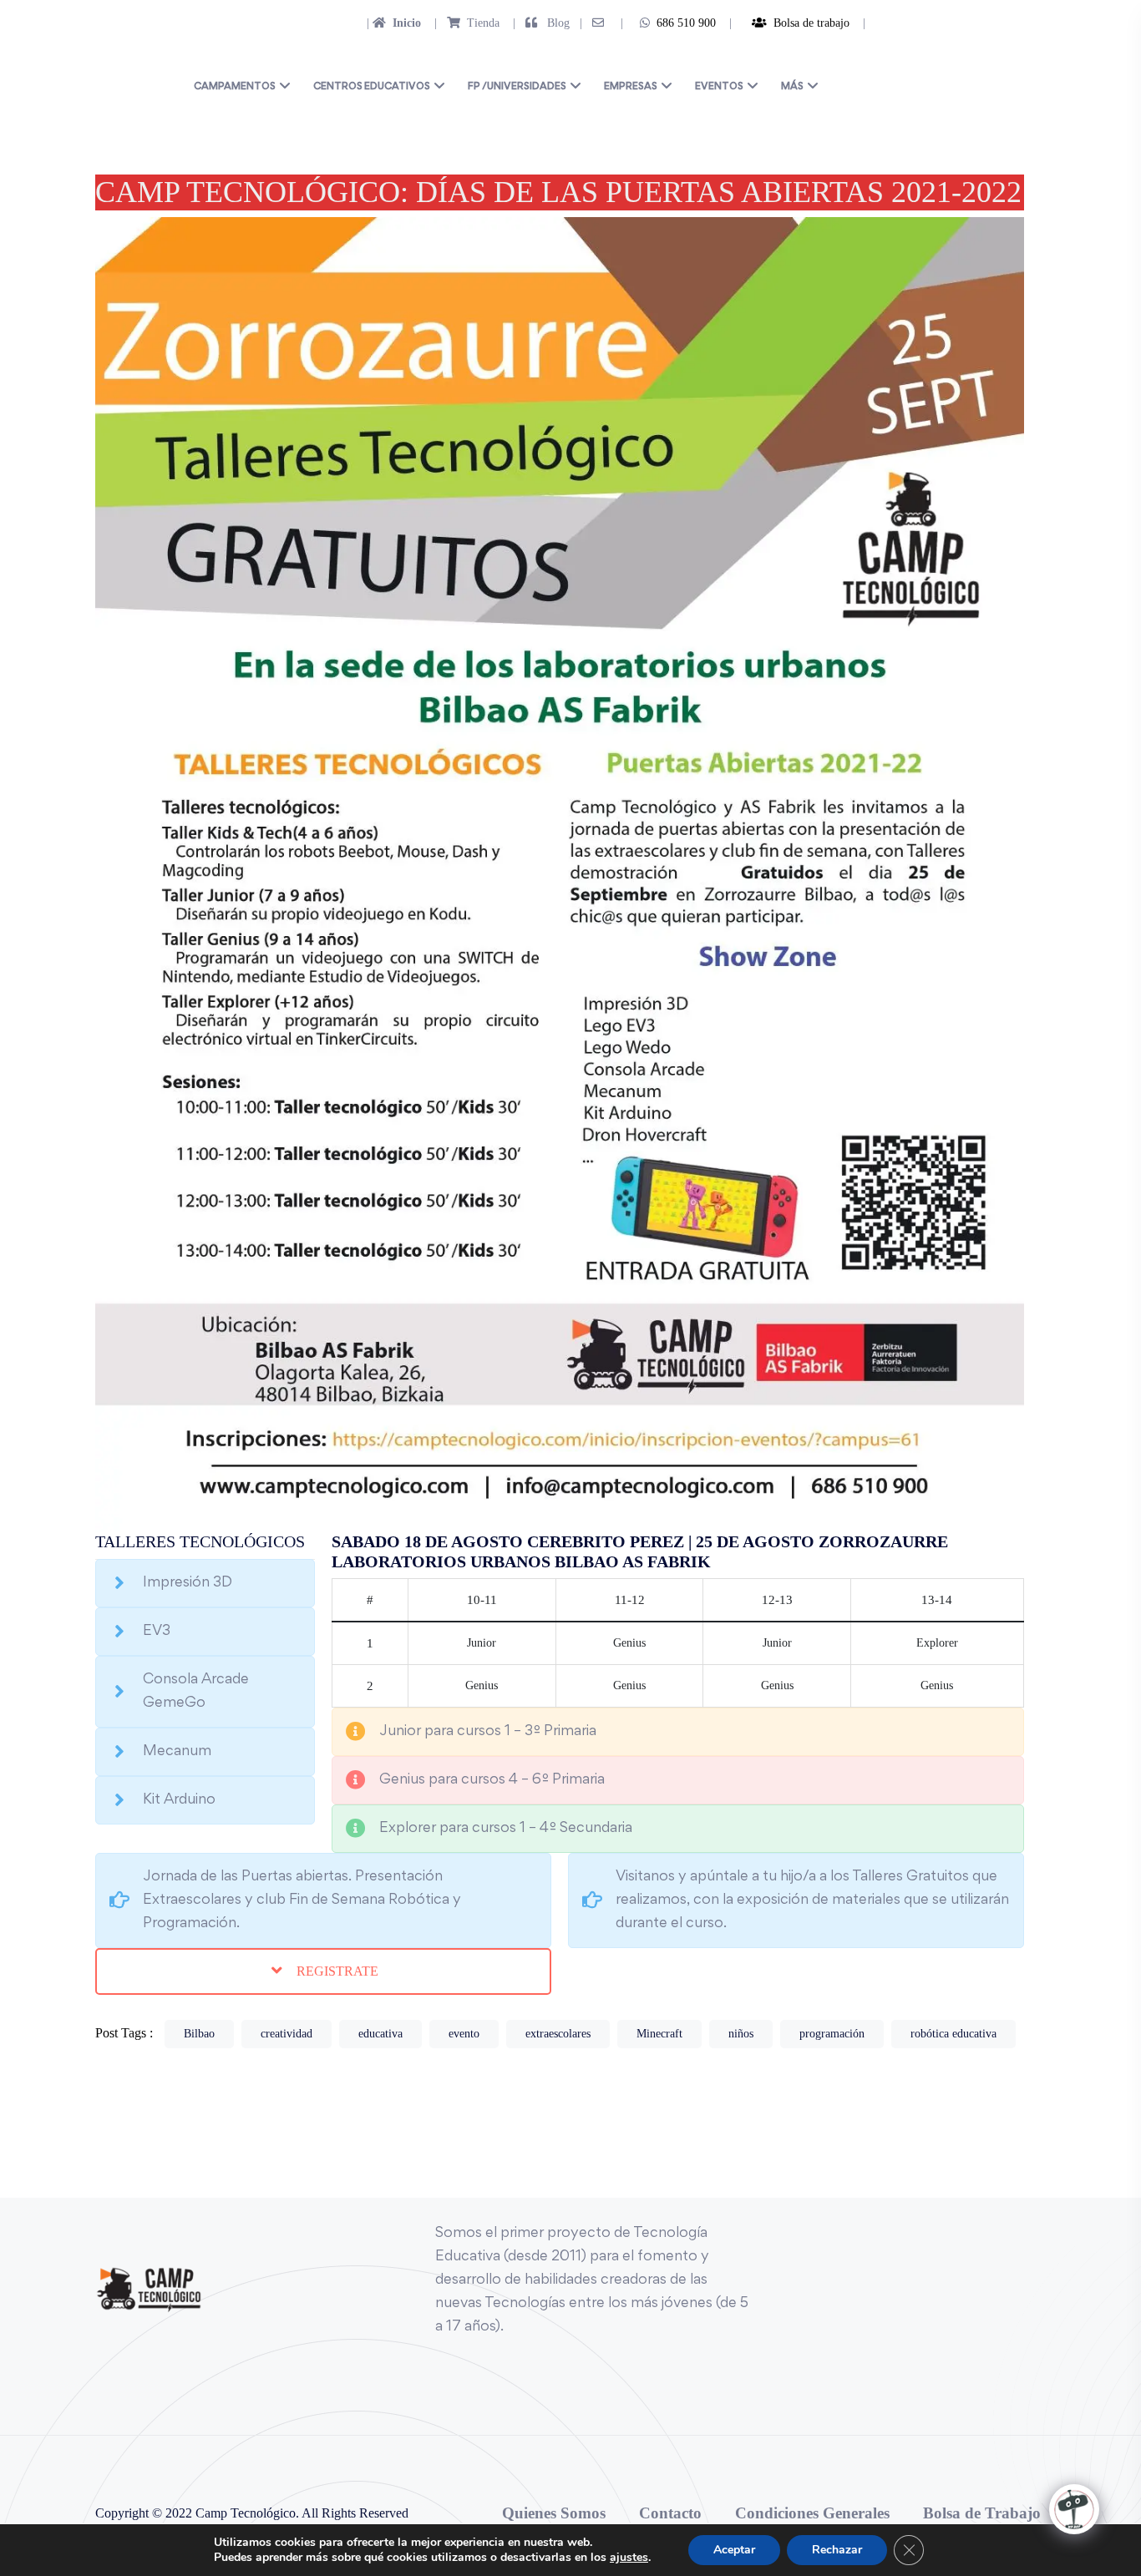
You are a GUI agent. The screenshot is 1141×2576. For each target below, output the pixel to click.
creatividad (287, 2034)
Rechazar (837, 2550)
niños (741, 2034)
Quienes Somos (554, 2513)
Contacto (670, 2513)
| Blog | (546, 23)
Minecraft (659, 2034)
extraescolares (558, 2034)
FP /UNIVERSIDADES (517, 87)
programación (832, 2034)
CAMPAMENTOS (235, 87)
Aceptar (734, 2550)
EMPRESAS (631, 87)
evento (464, 2034)
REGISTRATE (336, 1971)
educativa (380, 2034)
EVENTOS (719, 87)
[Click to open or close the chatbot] (1074, 2509)
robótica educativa (953, 2034)
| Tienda (462, 23)
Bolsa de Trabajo (982, 2513)
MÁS (792, 87)
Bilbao (199, 2034)
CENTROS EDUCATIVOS (372, 87)
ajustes (629, 2558)
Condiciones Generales (812, 2513)
